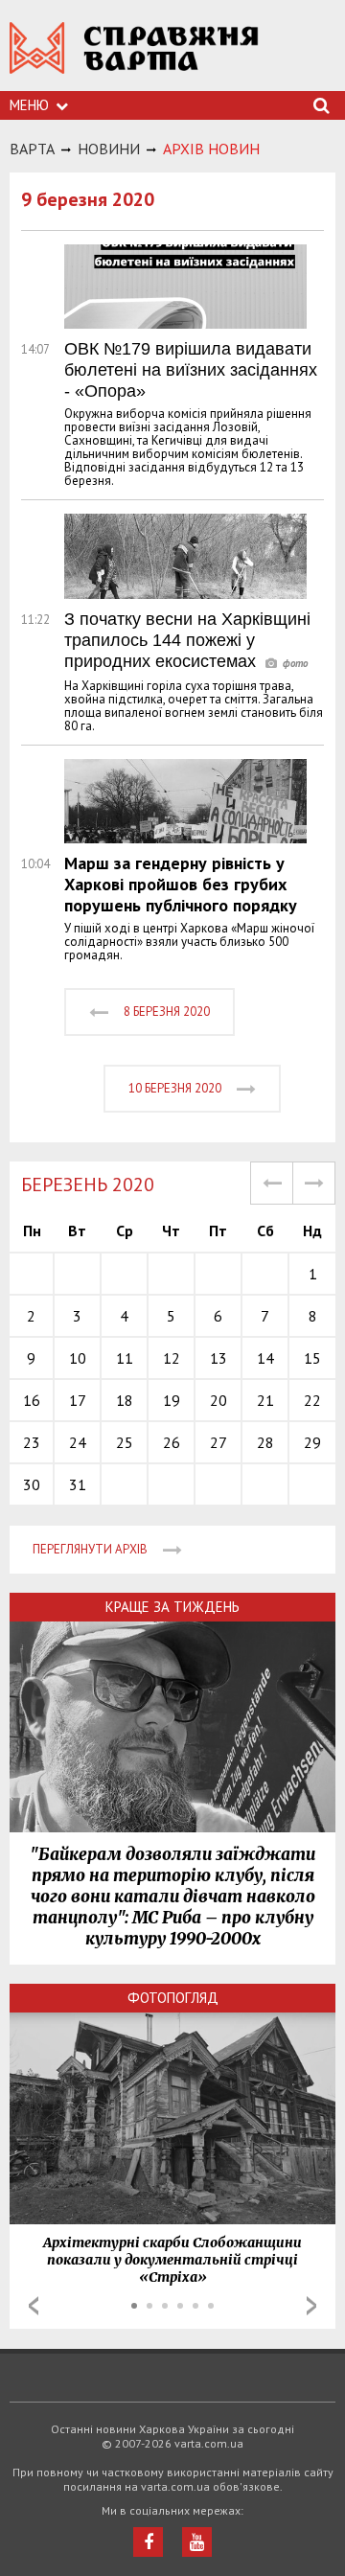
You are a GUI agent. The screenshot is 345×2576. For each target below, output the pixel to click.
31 (78, 1484)
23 (32, 1442)
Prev (34, 2306)
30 (32, 1484)
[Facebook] (148, 2542)
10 (78, 1358)
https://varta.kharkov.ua (134, 58)
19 (172, 1400)
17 (78, 1400)
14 (265, 1358)
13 (218, 1358)
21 (265, 1400)
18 (125, 1400)
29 (312, 1442)
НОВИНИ (109, 149)
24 (78, 1442)
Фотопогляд (173, 1998)
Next (311, 2306)
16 (32, 1400)
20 (218, 1400)
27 (218, 1442)
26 (172, 1442)
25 (125, 1442)
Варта (32, 149)
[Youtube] (197, 2542)
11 (125, 1358)
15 (312, 1358)
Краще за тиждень (172, 1607)
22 (312, 1400)
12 (172, 1358)
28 (265, 1442)
